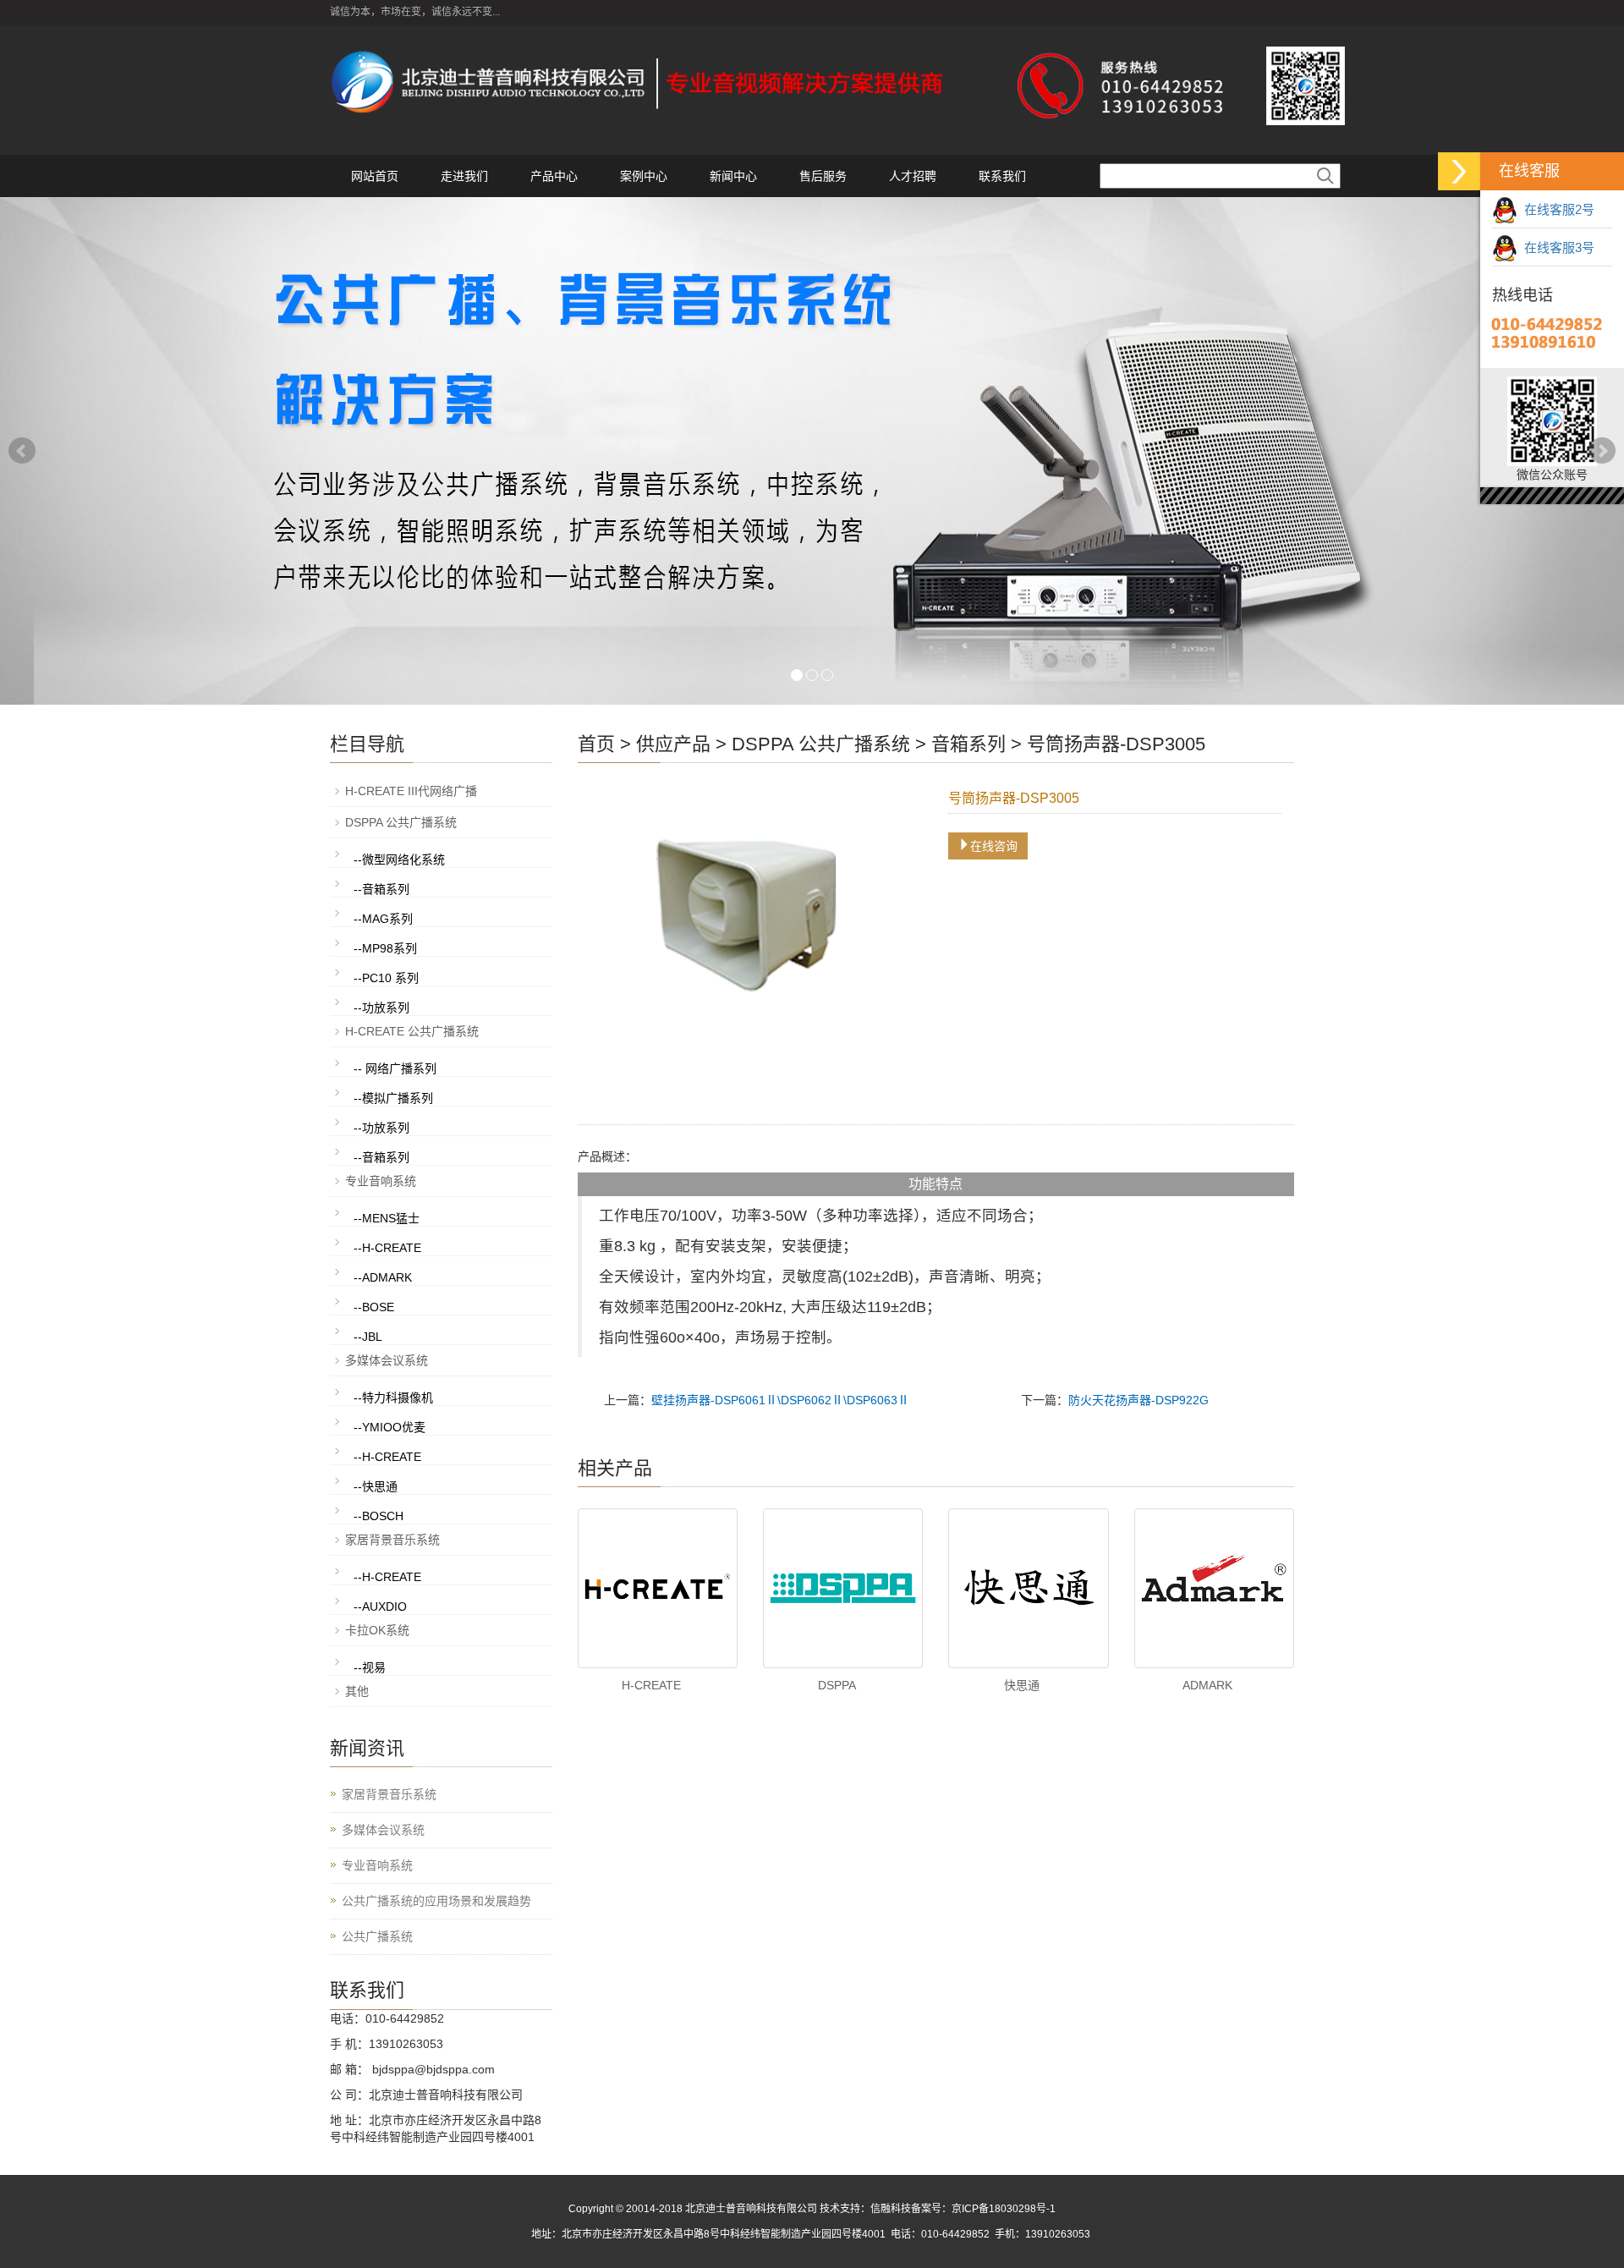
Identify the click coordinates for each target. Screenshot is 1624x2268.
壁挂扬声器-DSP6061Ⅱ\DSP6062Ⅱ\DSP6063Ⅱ (780, 1400)
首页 (596, 744)
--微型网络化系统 (399, 859)
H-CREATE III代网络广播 (411, 791)
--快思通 (376, 1486)
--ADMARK (383, 1277)
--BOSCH (379, 1516)
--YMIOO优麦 (390, 1427)
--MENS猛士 (387, 1218)
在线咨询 (994, 846)
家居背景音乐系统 (392, 1540)
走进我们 (464, 176)
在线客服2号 (1556, 209)
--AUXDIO (380, 1606)
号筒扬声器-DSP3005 (1116, 744)
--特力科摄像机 (393, 1398)
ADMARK (1207, 1685)
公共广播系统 (377, 1936)
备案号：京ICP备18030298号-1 (983, 2209)
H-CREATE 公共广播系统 (412, 1031)
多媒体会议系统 (387, 1360)
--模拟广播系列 (393, 1098)
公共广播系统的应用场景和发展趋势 (436, 1901)
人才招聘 (913, 176)
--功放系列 (381, 1008)
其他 (357, 1691)
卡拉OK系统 (377, 1630)
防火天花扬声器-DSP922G (1138, 1400)
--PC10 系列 (386, 978)
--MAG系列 (383, 919)
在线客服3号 (1556, 247)
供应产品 (673, 744)
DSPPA (837, 1685)
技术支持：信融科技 (865, 2209)
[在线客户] (1459, 171)
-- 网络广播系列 (395, 1068)
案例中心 (644, 176)
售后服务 (823, 176)
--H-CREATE (387, 1248)
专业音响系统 (381, 1181)
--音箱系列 (381, 889)
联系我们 (1002, 176)
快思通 (1022, 1685)
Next (1602, 451)
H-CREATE (651, 1685)
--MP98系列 (385, 948)
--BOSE (374, 1307)
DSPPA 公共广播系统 (821, 744)
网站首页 (375, 176)
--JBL (368, 1337)
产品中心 (554, 176)
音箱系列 (968, 744)
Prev (22, 451)
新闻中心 (733, 176)
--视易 (370, 1667)
